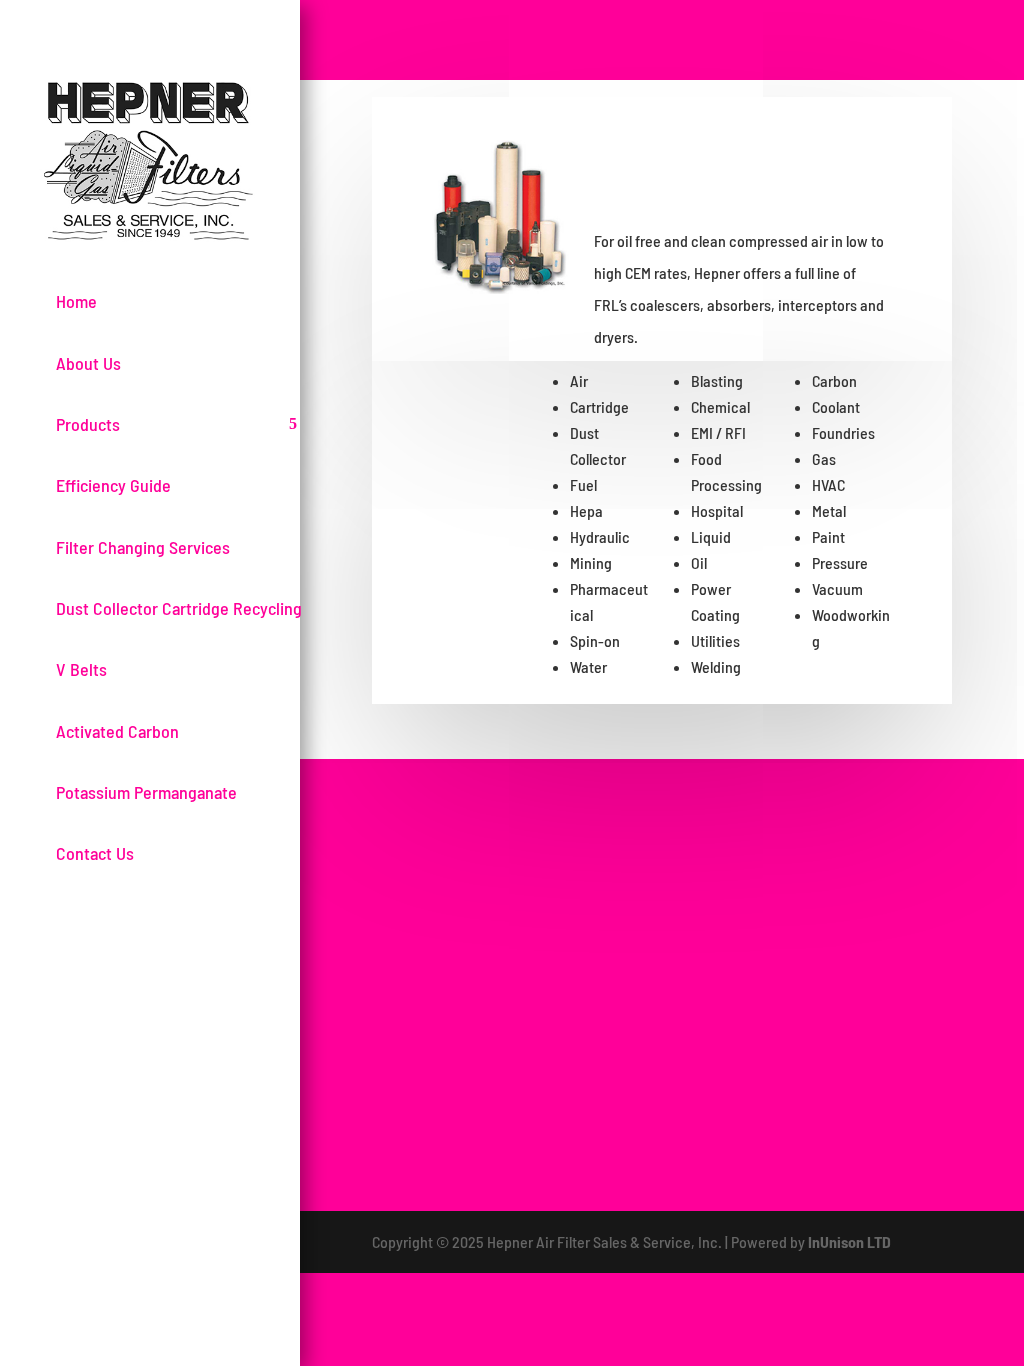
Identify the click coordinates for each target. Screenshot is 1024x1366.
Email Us (873, 886)
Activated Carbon (117, 731)
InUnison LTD (849, 1241)
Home (76, 301)
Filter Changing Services (143, 547)
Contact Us (95, 853)
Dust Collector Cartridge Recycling (179, 608)
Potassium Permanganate (146, 792)
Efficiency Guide (113, 485)
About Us (88, 363)
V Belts (81, 669)
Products (88, 424)
